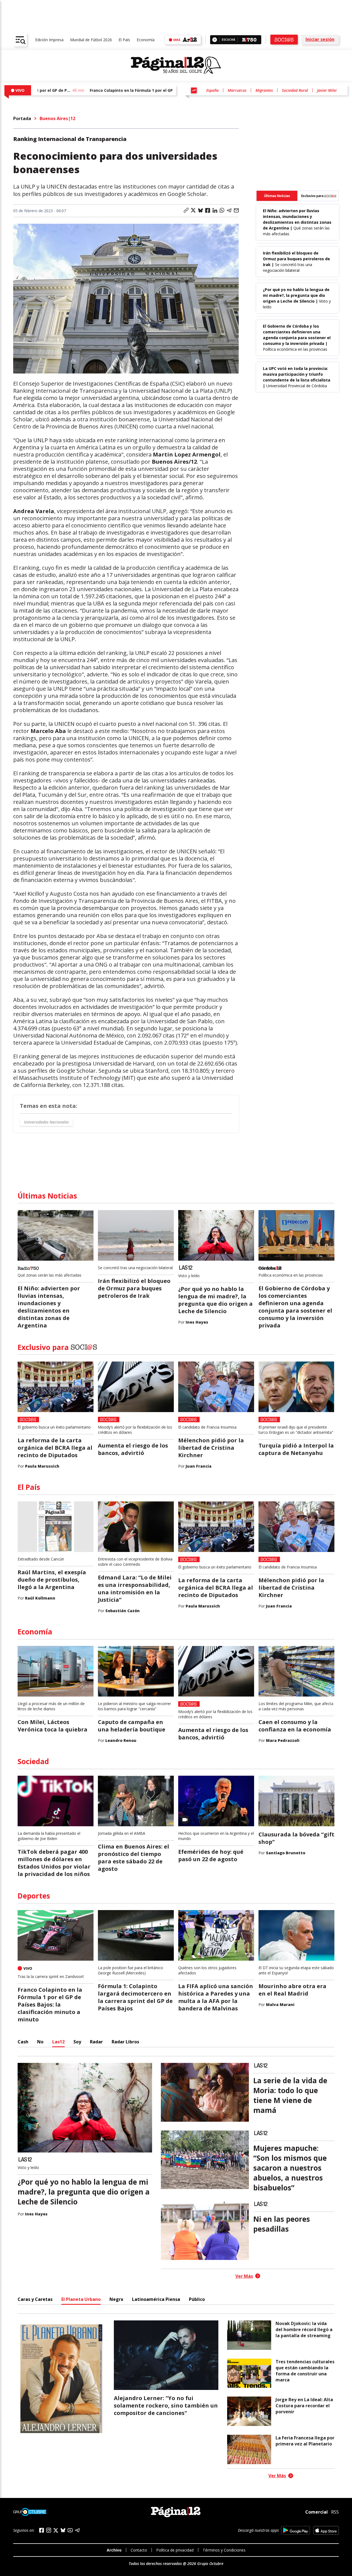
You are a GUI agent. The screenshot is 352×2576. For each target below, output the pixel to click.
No (40, 2042)
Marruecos (237, 90)
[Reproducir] (215, 40)
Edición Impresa (49, 40)
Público (197, 2299)
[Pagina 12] (176, 65)
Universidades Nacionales (46, 1122)
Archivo (114, 2550)
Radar (96, 2042)
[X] (56, 2530)
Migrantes (264, 90)
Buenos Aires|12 (57, 118)
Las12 (58, 2042)
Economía (146, 40)
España (212, 90)
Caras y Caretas (35, 2299)
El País (124, 40)
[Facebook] (42, 2530)
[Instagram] (49, 2530)
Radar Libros (125, 2042)
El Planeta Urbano (81, 2299)
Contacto (139, 2550)
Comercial (317, 2512)
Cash (23, 2042)
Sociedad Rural (295, 90)
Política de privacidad (175, 2550)
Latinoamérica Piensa (156, 2299)
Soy (77, 2042)
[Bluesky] (63, 2530)
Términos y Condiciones (224, 2550)
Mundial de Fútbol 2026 (91, 40)
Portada (22, 118)
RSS (335, 2512)
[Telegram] (77, 2530)
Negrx (116, 2299)
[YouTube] (70, 2530)
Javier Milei (327, 90)
